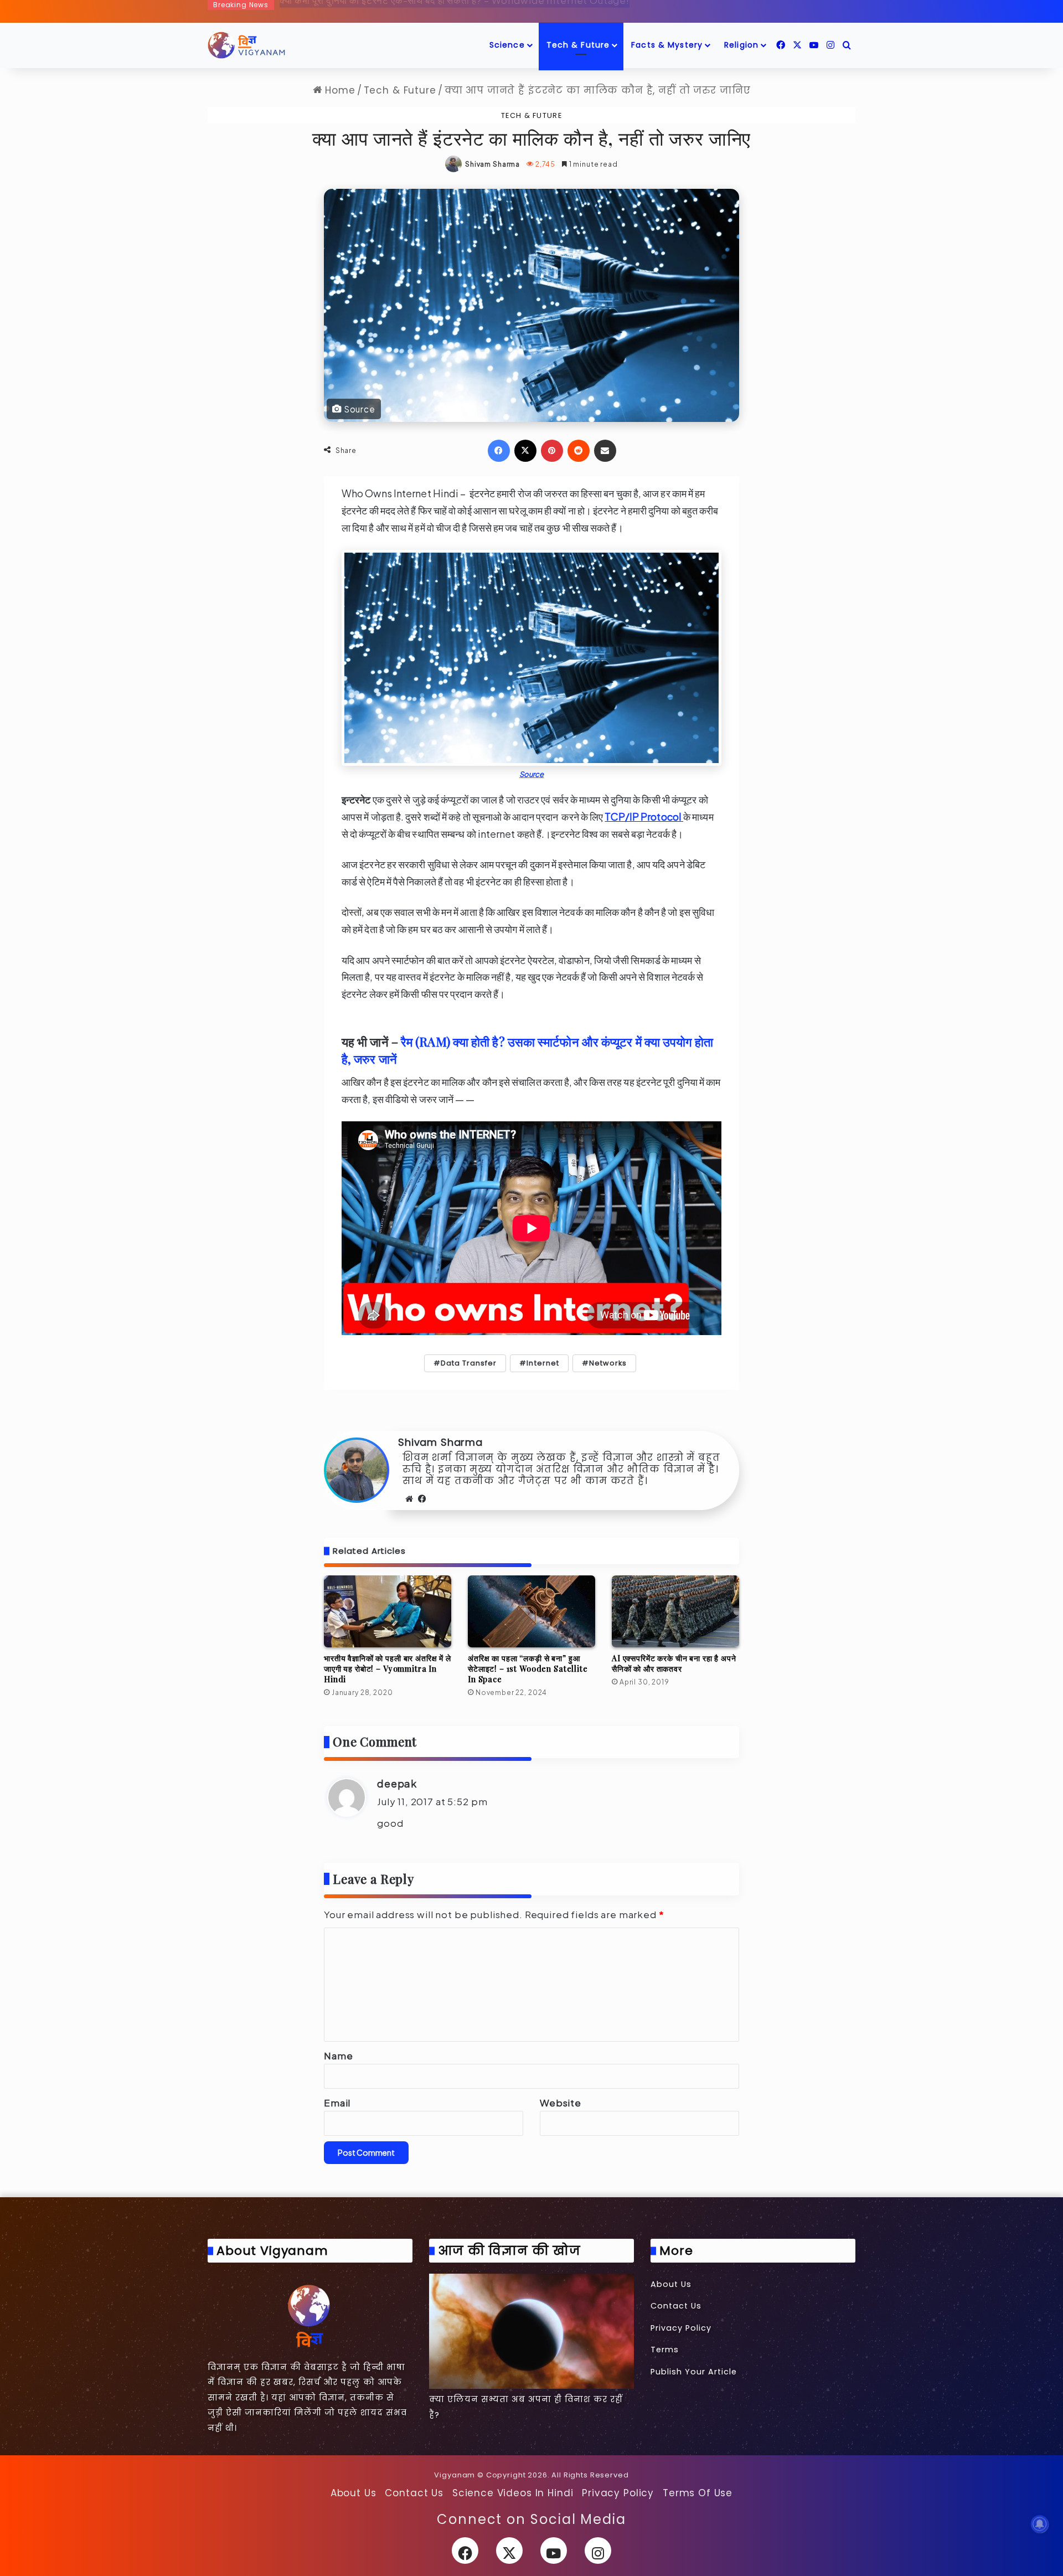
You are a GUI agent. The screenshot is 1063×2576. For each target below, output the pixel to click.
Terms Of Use (698, 2493)
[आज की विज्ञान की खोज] (531, 2331)
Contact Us (676, 2306)
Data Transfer (469, 1363)
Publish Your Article (694, 2372)
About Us (671, 2284)
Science (507, 45)
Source (532, 774)
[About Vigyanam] (310, 2315)
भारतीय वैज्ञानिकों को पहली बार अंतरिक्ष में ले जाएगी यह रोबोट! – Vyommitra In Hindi (388, 1669)
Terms (665, 2350)
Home (338, 90)
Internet (543, 1363)
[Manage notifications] (1040, 2524)
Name (338, 2055)
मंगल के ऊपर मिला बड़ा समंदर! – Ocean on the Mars (384, 9)
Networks (608, 1363)
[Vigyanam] (246, 45)
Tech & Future (578, 45)
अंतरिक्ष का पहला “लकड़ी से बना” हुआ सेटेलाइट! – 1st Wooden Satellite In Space (528, 1669)
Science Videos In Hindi (513, 2493)
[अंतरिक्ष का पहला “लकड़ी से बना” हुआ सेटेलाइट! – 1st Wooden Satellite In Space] (531, 1611)
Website (561, 2103)
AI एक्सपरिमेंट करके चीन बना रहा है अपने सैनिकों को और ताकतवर (674, 1663)
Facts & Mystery (667, 45)
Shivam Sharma (492, 164)
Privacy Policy (681, 2328)
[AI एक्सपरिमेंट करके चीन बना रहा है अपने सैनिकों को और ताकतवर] (675, 1611)
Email (337, 2103)
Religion (741, 45)
